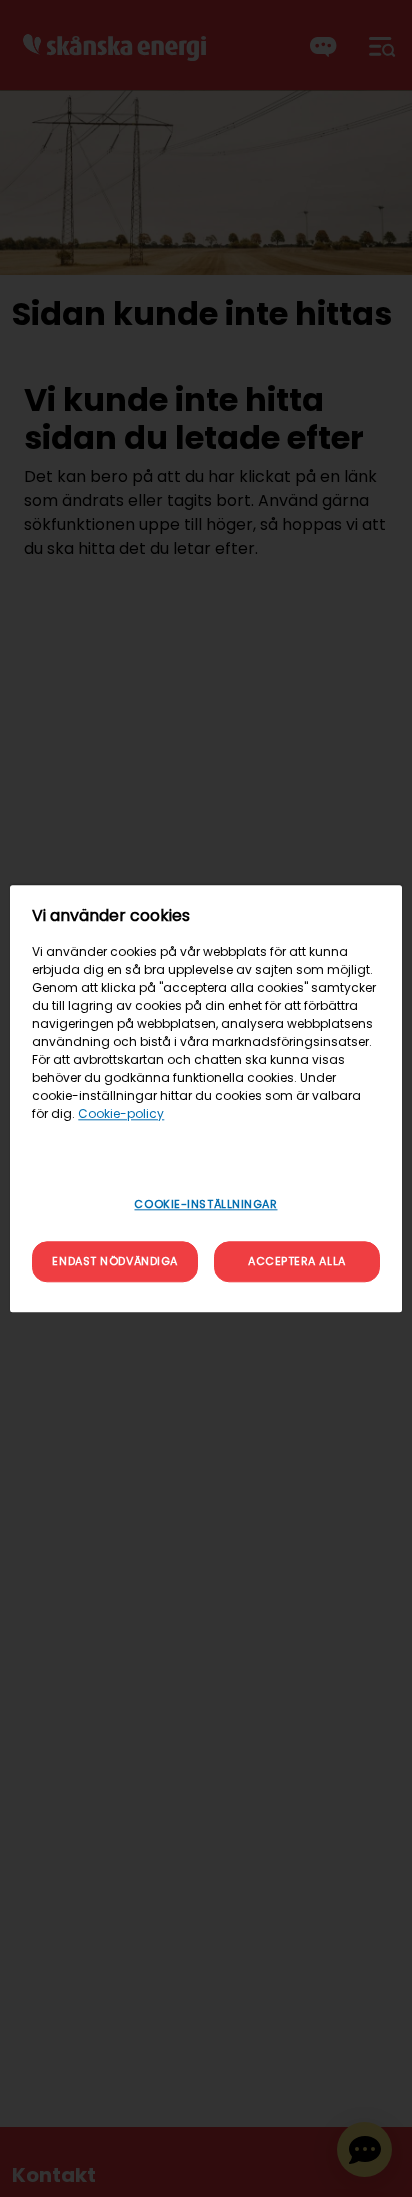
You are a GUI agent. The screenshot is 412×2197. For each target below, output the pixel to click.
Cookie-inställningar (205, 1204)
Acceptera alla (297, 1261)
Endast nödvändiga (114, 1261)
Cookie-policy (121, 1113)
